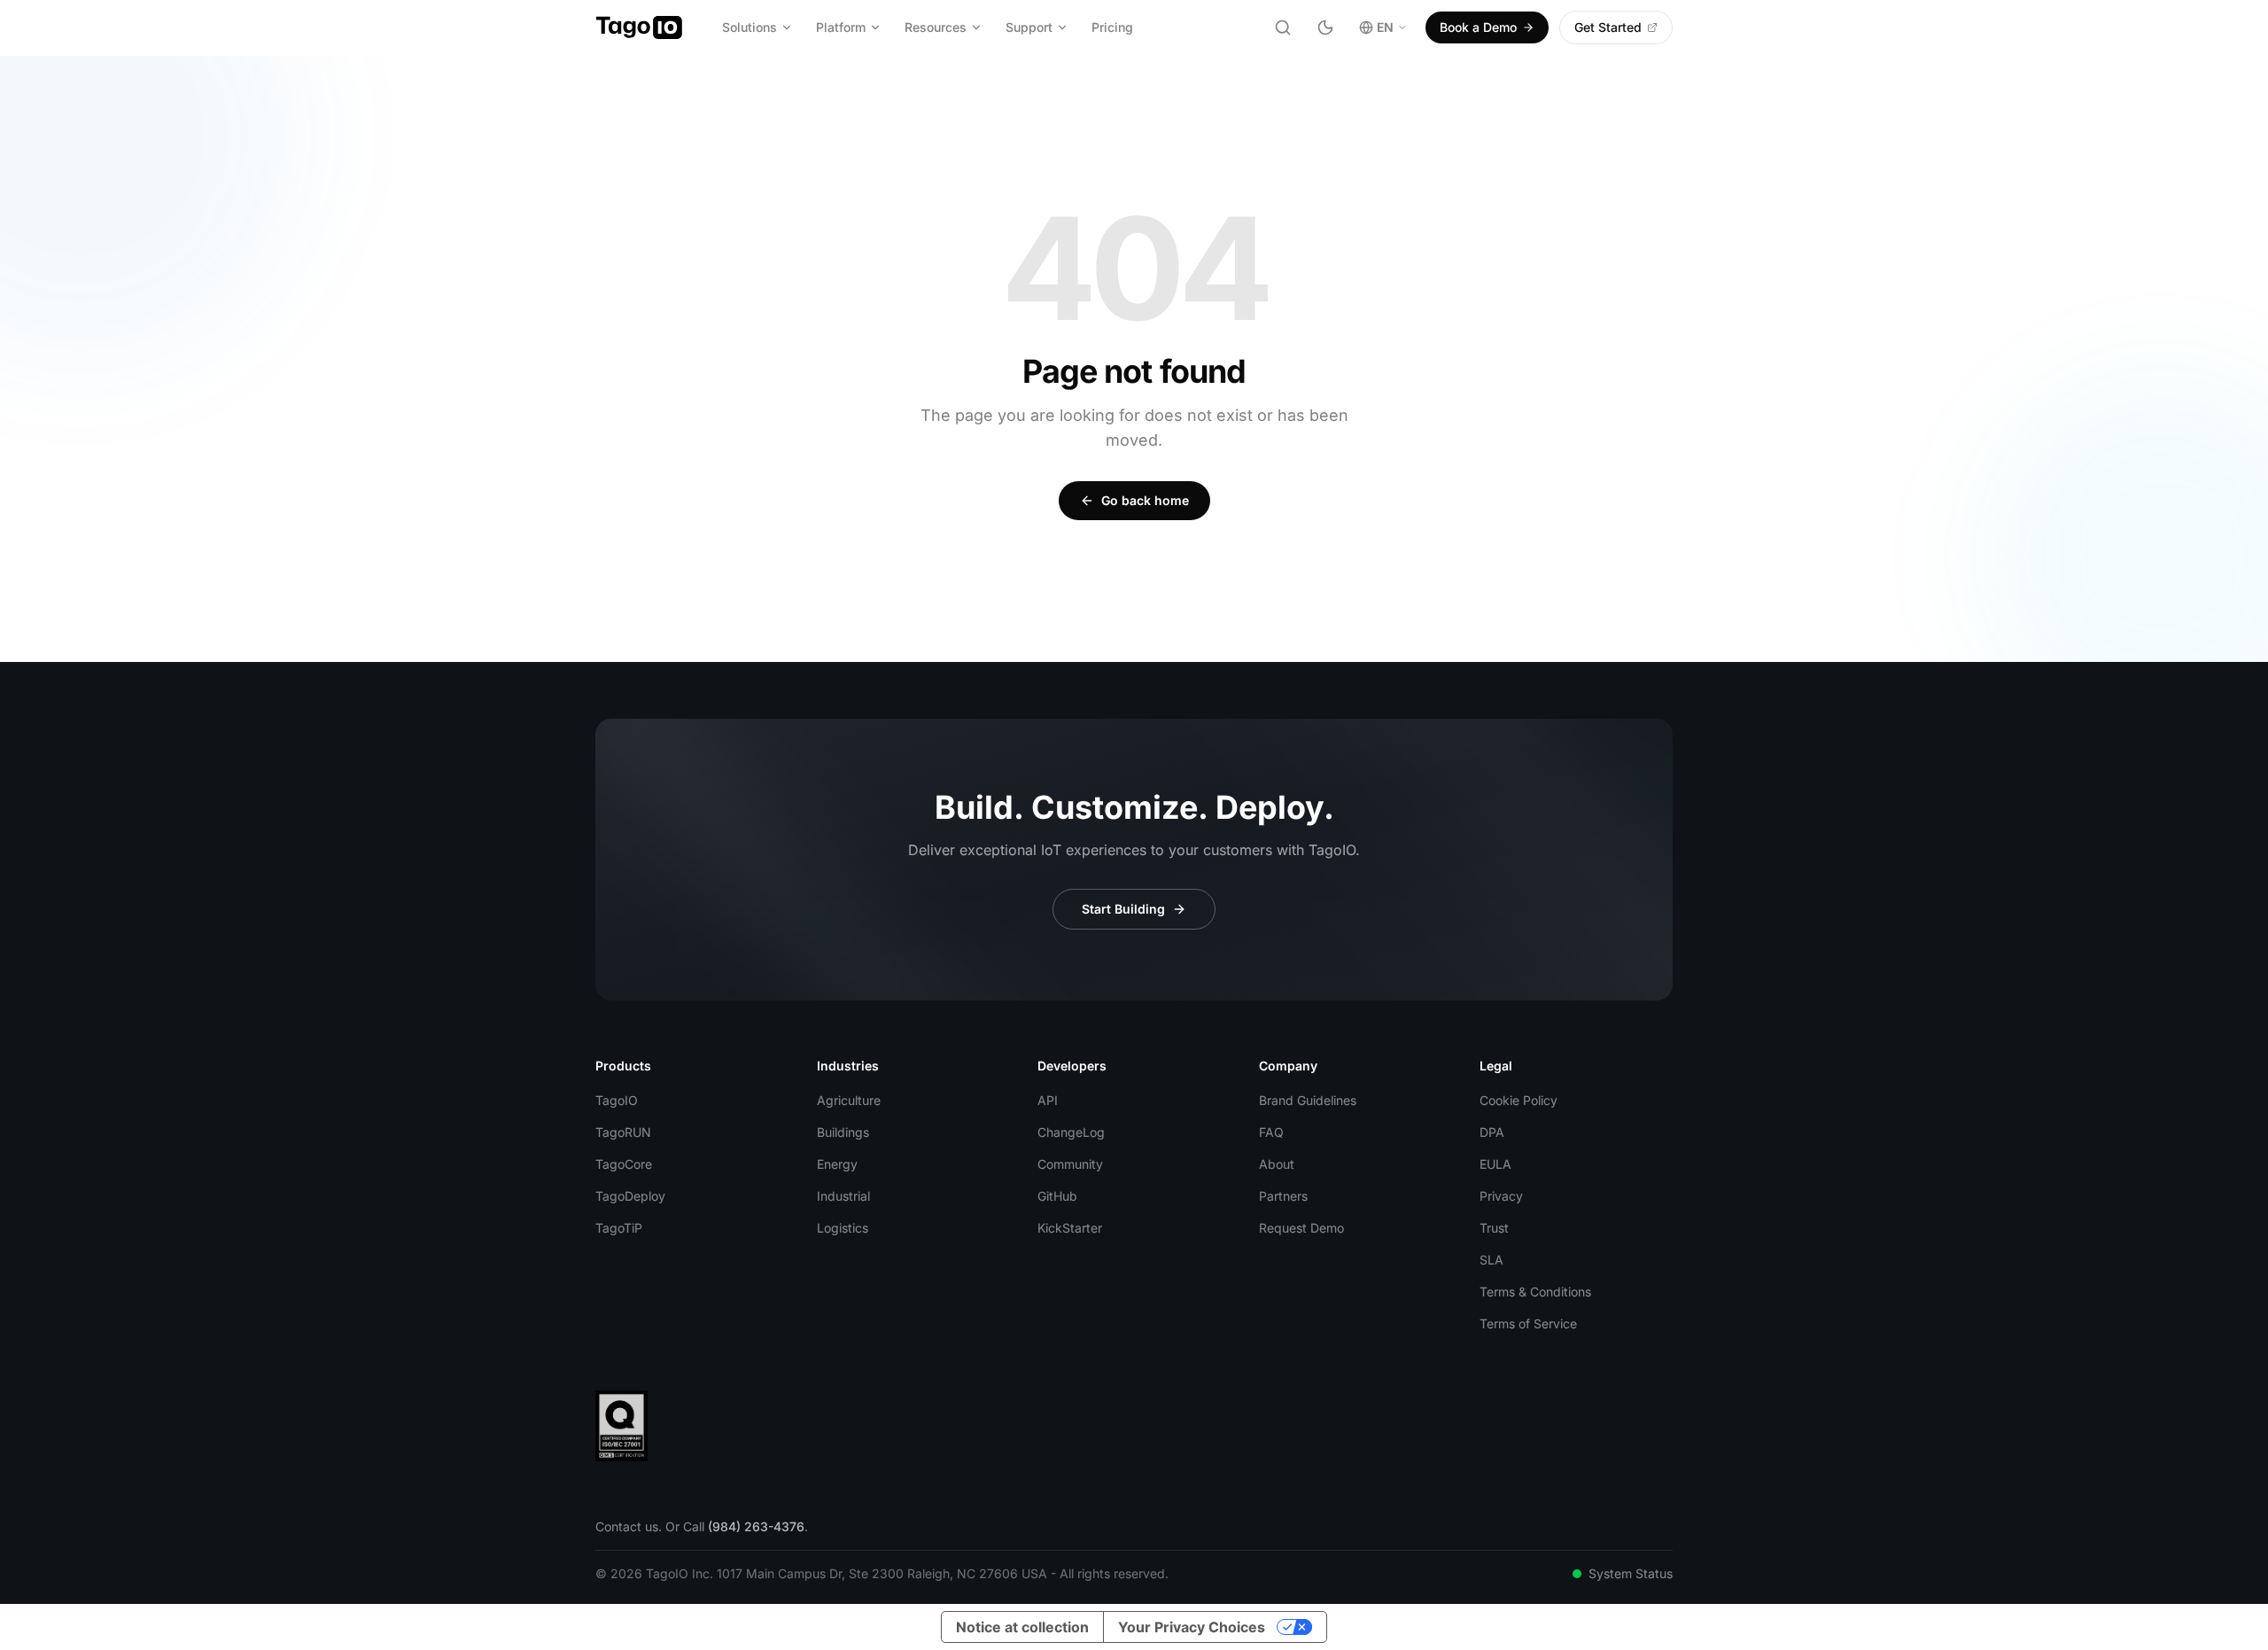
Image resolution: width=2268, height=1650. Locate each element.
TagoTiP (619, 1228)
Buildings (843, 1132)
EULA (1495, 1164)
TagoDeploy (630, 1196)
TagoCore (624, 1164)
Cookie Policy (1518, 1100)
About (1277, 1164)
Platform (841, 27)
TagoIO (617, 1100)
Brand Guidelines (1308, 1100)
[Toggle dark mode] (1325, 27)
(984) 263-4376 (756, 1526)
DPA (1492, 1132)
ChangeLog (1071, 1132)
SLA (1491, 1260)
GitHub (1057, 1196)
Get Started (1608, 27)
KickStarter (1070, 1228)
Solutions (750, 27)
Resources (936, 27)
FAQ (1271, 1132)
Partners (1283, 1196)
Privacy (1501, 1196)
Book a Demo (1478, 27)
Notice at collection (1022, 1627)
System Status (1631, 1573)
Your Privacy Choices (1192, 1627)
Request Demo (1301, 1228)
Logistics (843, 1228)
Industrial (843, 1196)
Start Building (1123, 909)
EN (1385, 27)
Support (1029, 27)
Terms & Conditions (1535, 1292)
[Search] (1283, 27)
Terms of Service (1528, 1323)
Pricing (1112, 27)
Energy (837, 1164)
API (1048, 1100)
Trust (1494, 1228)
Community (1070, 1164)
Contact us (627, 1526)
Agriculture (849, 1100)
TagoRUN (623, 1132)
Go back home (1145, 500)
